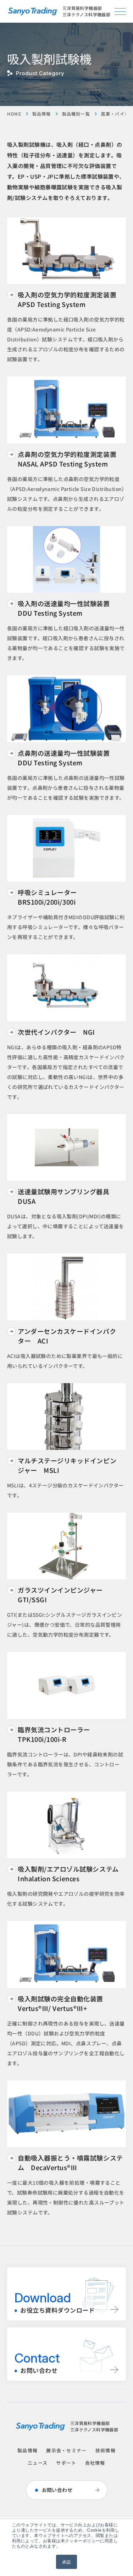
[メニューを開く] (120, 12)
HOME (14, 114)
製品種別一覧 (76, 114)
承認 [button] (66, 2562)
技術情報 (106, 2450)
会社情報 (95, 2463)
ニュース (38, 2463)
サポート (66, 2463)
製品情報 (42, 114)
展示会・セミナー (66, 2450)
